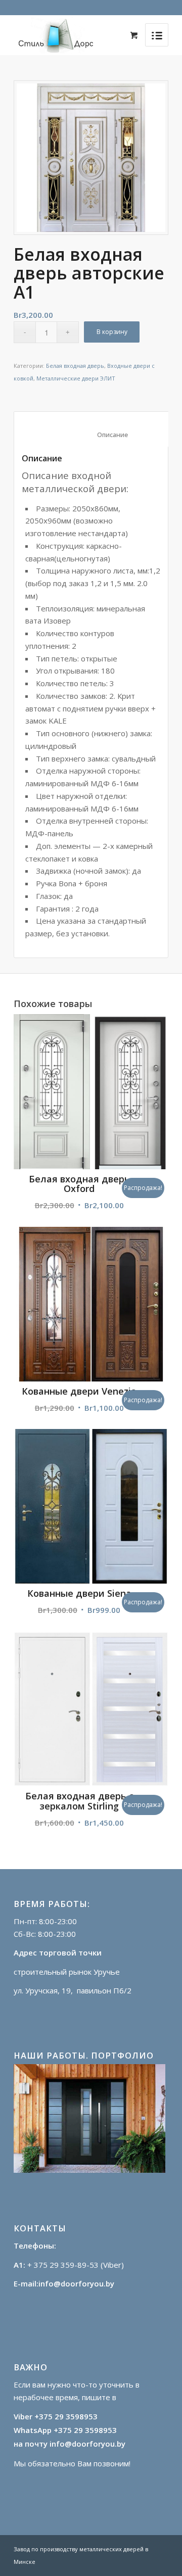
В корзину (112, 332)
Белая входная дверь (75, 366)
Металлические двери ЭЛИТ (76, 378)
